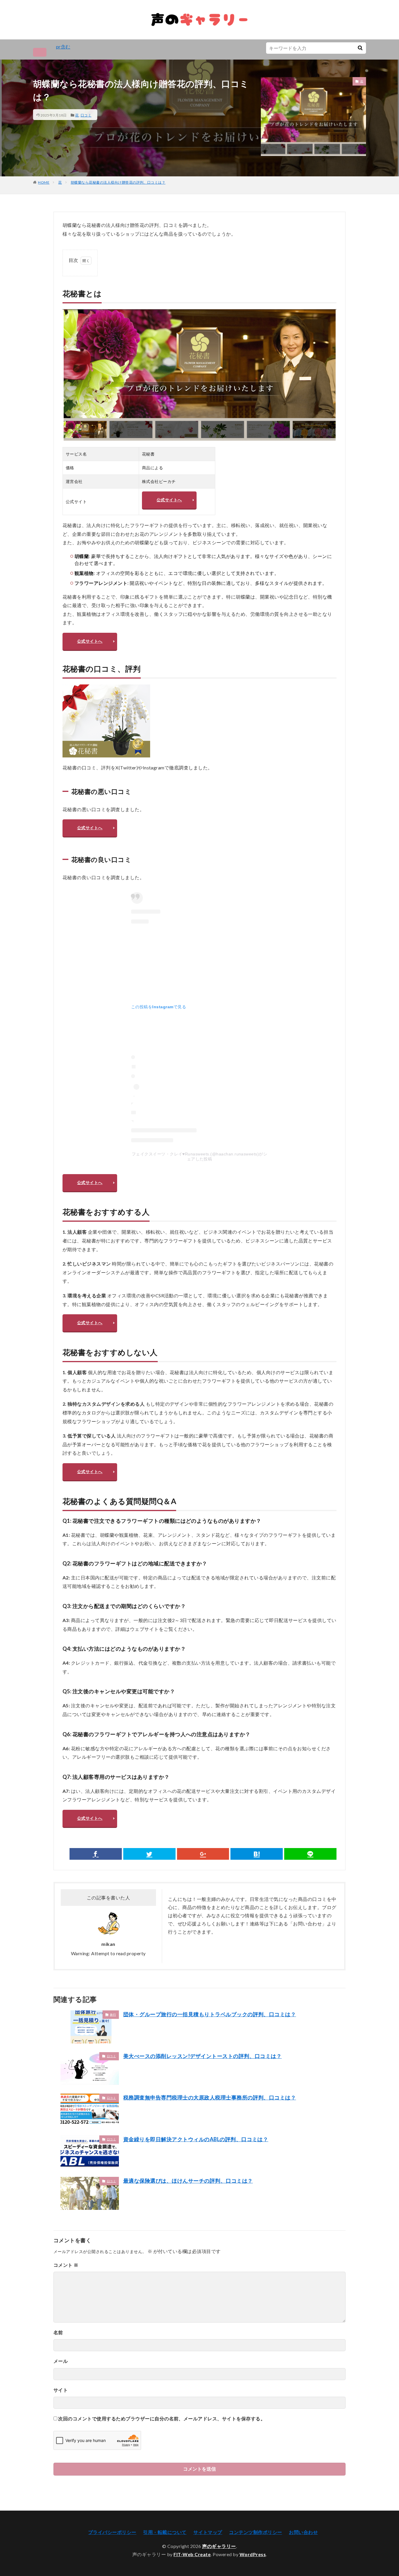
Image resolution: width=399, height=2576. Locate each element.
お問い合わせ (303, 2532)
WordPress (253, 2554)
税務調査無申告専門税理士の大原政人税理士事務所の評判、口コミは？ (210, 2097)
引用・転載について (165, 2532)
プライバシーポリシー (112, 2532)
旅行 (113, 2014)
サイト (61, 2390)
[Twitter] (149, 1854)
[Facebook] (96, 1854)
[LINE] (310, 1854)
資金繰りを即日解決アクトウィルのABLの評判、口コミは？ (196, 2139)
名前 (58, 2332)
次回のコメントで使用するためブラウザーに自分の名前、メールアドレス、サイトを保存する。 (162, 2418)
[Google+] (203, 1854)
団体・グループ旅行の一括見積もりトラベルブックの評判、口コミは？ (210, 2014)
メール (61, 2361)
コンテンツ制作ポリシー (255, 2532)
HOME (44, 182)
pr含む (63, 47)
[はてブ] (257, 1854)
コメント (66, 2265)
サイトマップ (208, 2532)
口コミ (86, 115)
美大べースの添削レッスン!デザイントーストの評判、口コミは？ (202, 2056)
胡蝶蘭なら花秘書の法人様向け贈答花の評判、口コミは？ (118, 182)
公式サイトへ (169, 500)
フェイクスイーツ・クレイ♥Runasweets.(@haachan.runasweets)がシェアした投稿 (200, 1156)
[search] (360, 48)
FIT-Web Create (192, 2554)
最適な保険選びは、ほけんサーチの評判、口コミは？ (188, 2181)
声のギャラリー (219, 2546)
